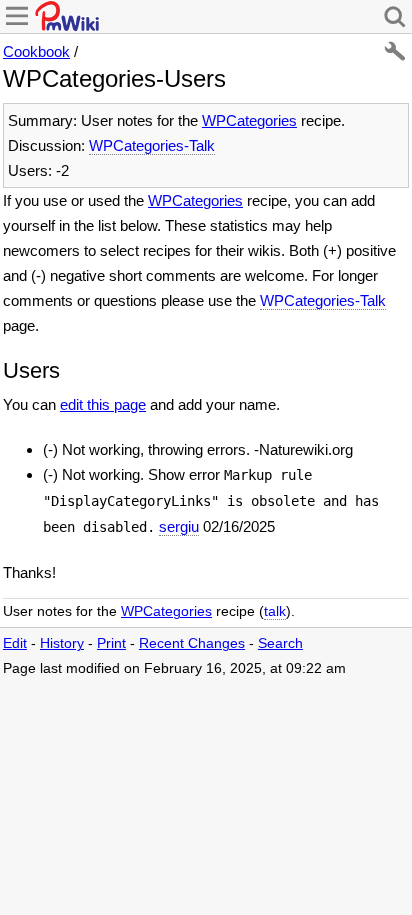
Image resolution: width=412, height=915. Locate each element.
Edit (15, 643)
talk (275, 611)
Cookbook (36, 51)
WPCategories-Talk (152, 145)
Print (111, 643)
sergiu (179, 526)
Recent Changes (192, 643)
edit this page (103, 404)
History (62, 643)
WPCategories (249, 120)
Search (280, 643)
